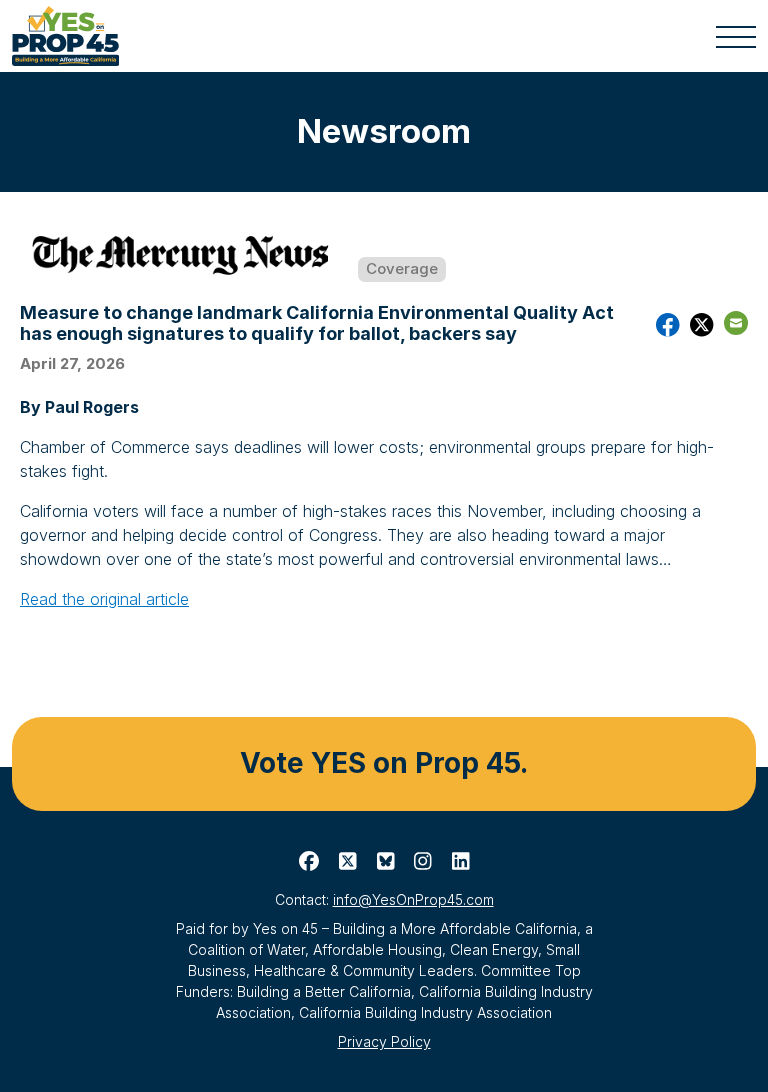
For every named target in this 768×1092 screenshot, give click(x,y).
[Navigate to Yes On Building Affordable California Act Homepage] (70, 36)
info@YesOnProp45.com (413, 899)
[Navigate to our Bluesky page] (386, 862)
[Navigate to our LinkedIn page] (461, 862)
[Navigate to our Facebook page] (309, 862)
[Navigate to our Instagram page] (423, 862)
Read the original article (104, 599)
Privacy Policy (384, 1041)
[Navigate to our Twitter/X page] (348, 862)
